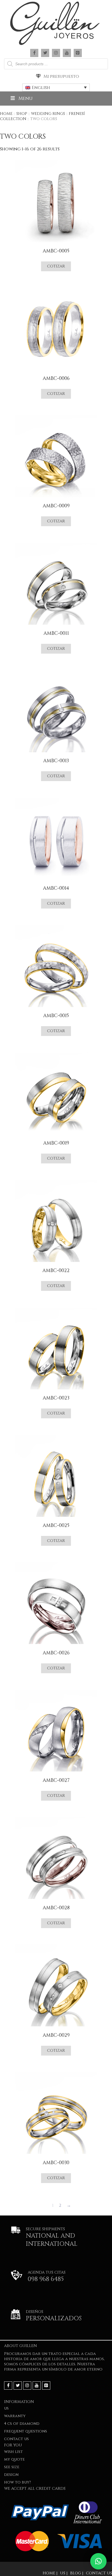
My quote (14, 2459)
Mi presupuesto (61, 76)
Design (11, 2475)
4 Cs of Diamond (22, 2424)
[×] (98, 2561)
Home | (50, 2573)
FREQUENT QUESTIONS (26, 2431)
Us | (64, 2573)
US (6, 2408)
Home (6, 114)
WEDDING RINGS (48, 114)
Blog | (77, 2573)
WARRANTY (15, 2416)
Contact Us (16, 2439)
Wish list (13, 2452)
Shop (22, 114)
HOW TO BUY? (18, 2482)
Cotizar (56, 266)
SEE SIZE (12, 2467)
